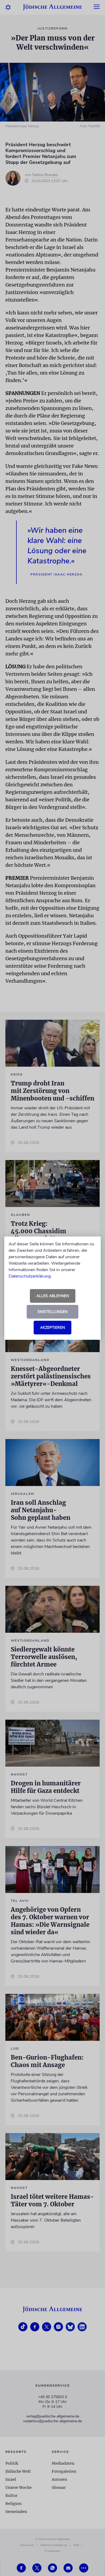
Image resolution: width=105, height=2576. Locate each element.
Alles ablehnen (53, 1296)
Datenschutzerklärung (30, 1276)
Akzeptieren (52, 1328)
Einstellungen (53, 1312)
